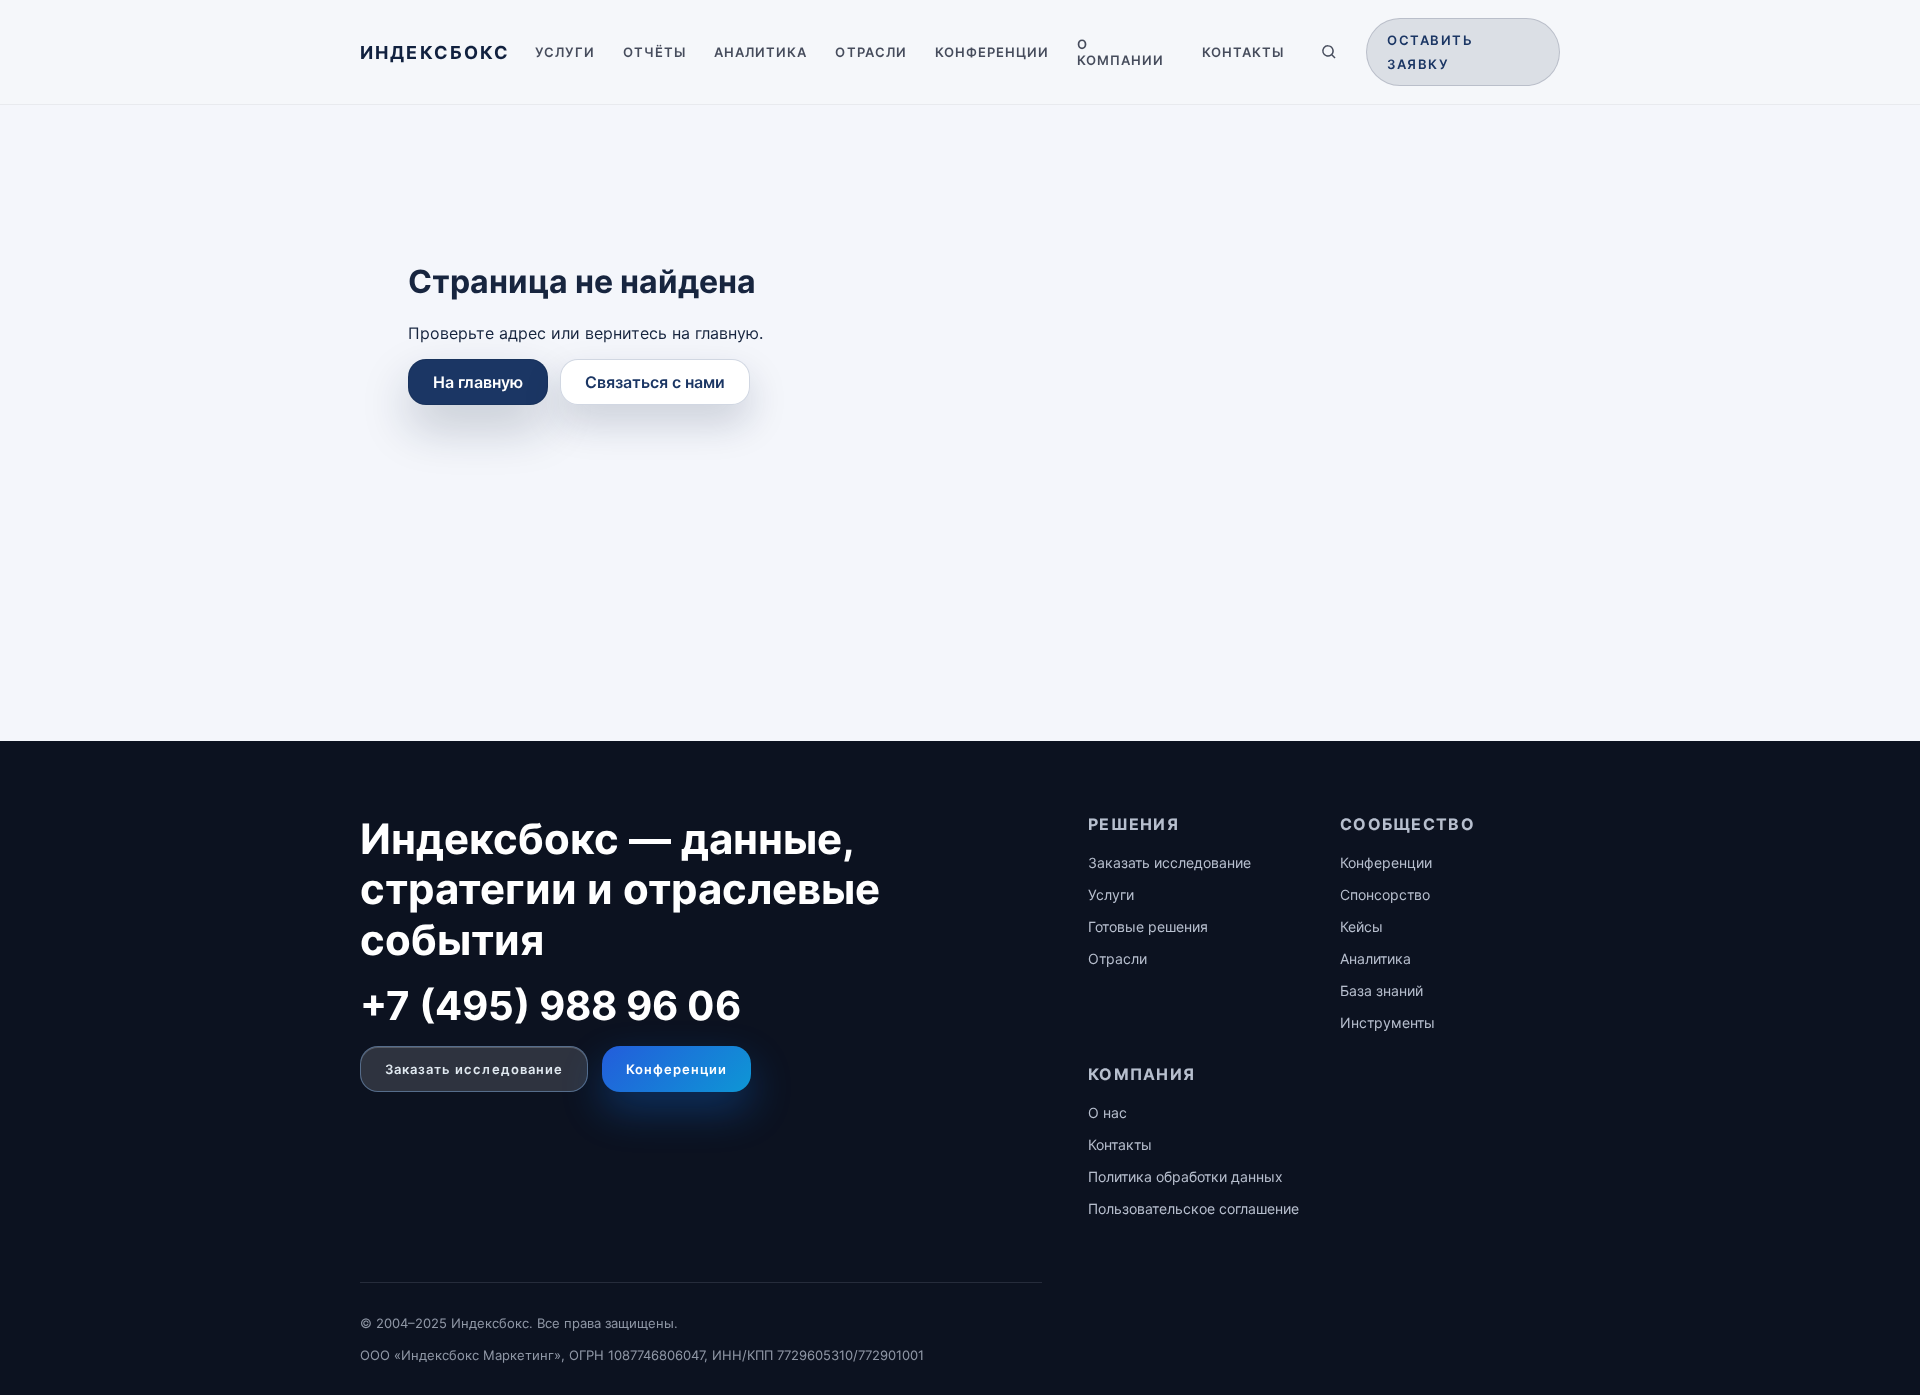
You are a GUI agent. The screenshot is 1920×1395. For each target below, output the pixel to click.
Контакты (1243, 52)
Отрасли (870, 52)
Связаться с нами (655, 382)
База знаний (1381, 990)
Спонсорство (1385, 894)
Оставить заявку (1430, 52)
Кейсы (1361, 926)
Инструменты (1387, 1022)
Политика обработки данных (1185, 1176)
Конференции (992, 52)
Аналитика (760, 52)
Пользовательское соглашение (1193, 1208)
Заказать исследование (474, 1069)
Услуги (565, 52)
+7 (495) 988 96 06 (550, 1005)
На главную (478, 382)
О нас (1107, 1112)
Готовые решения (1148, 926)
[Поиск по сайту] (1329, 52)
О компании (1120, 52)
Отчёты (654, 52)
